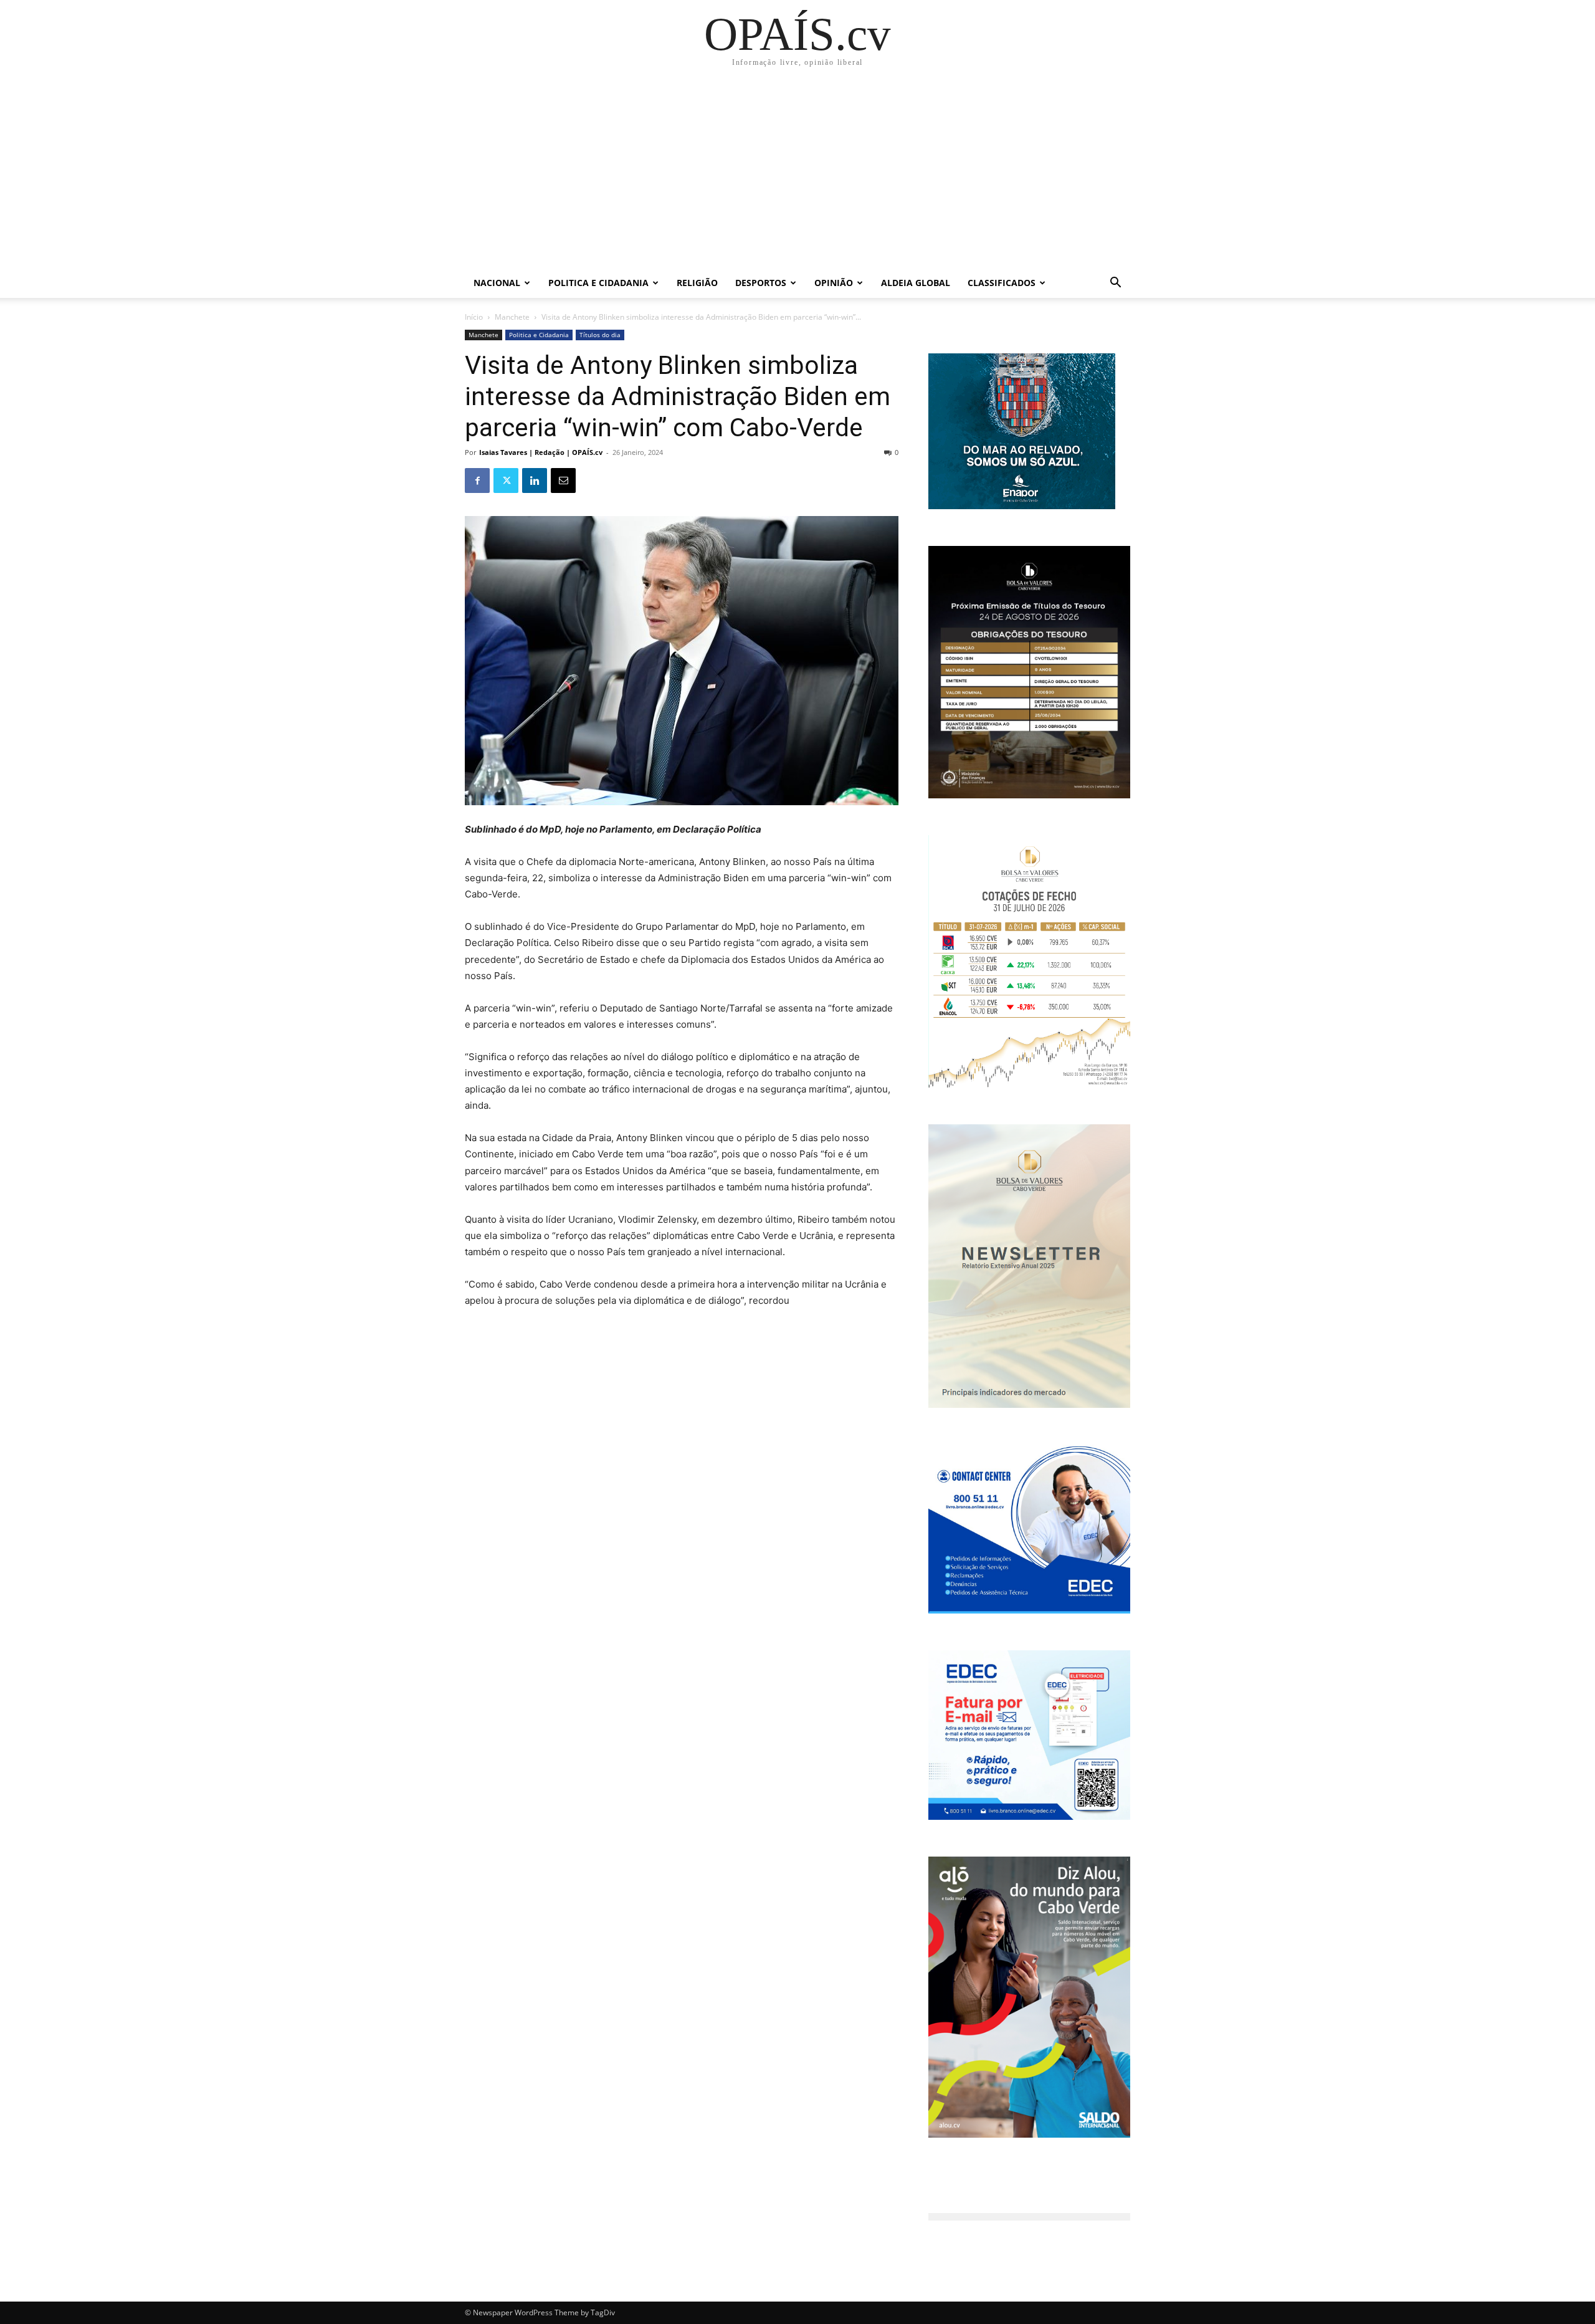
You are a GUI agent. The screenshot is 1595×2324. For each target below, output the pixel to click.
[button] (1115, 284)
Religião (697, 283)
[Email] (563, 481)
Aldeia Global (916, 283)
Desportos (761, 283)
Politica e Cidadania (598, 283)
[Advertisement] (797, 175)
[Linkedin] (535, 481)
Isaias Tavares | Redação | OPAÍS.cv (541, 452)
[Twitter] (506, 481)
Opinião (834, 283)
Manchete (512, 317)
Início (474, 317)
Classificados (1002, 283)
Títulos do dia (600, 335)
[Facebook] (477, 481)
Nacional (497, 283)
